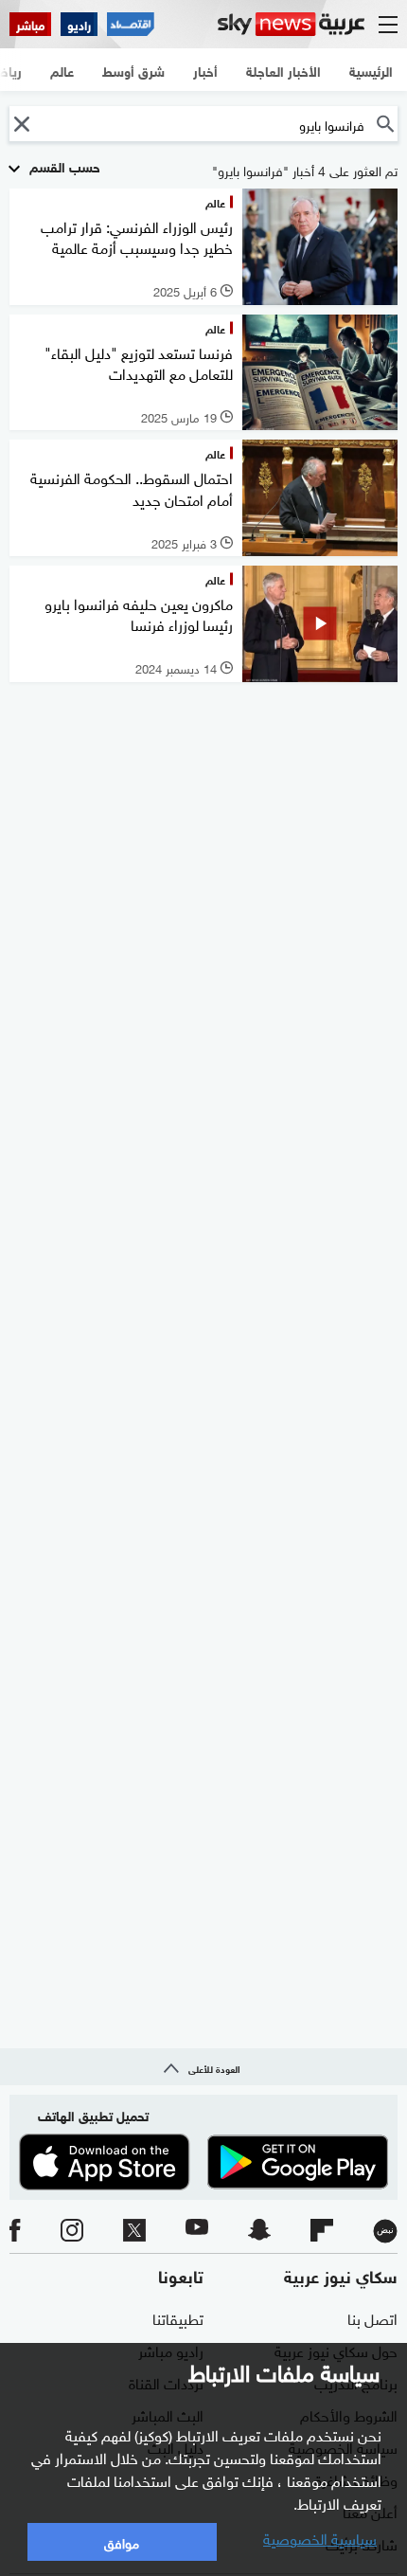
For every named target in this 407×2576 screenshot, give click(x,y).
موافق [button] (122, 2541)
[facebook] (15, 2231)
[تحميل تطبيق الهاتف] (203, 2162)
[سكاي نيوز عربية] (291, 24)
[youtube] (197, 2231)
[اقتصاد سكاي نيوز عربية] (131, 24)
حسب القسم (63, 165)
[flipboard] (322, 2231)
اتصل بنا (372, 2317)
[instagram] (72, 2231)
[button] (21, 124)
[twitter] (134, 2231)
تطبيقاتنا (178, 2317)
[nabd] (385, 2231)
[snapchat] (259, 2231)
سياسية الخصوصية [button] (320, 2537)
